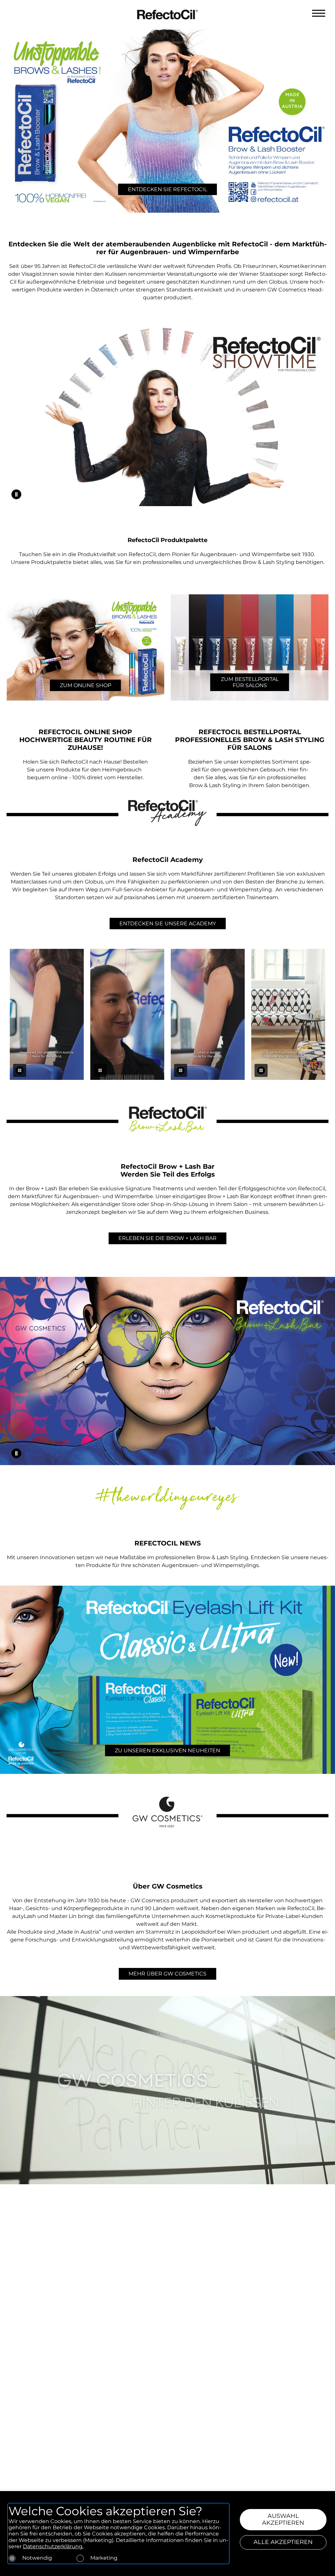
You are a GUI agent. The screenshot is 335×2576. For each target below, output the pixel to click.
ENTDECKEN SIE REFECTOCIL (167, 189)
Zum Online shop (86, 685)
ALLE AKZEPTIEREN (283, 2542)
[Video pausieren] (20, 1070)
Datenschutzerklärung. (53, 2546)
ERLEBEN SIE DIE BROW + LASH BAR (167, 1238)
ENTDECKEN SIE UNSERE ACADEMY (168, 924)
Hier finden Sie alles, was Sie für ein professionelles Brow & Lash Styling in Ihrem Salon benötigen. (250, 777)
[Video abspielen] (16, 494)
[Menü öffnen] (319, 13)
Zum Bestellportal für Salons (250, 682)
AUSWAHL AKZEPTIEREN (283, 2519)
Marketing (104, 2558)
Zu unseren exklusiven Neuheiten (167, 1750)
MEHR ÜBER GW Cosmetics (167, 1974)
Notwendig (37, 2558)
